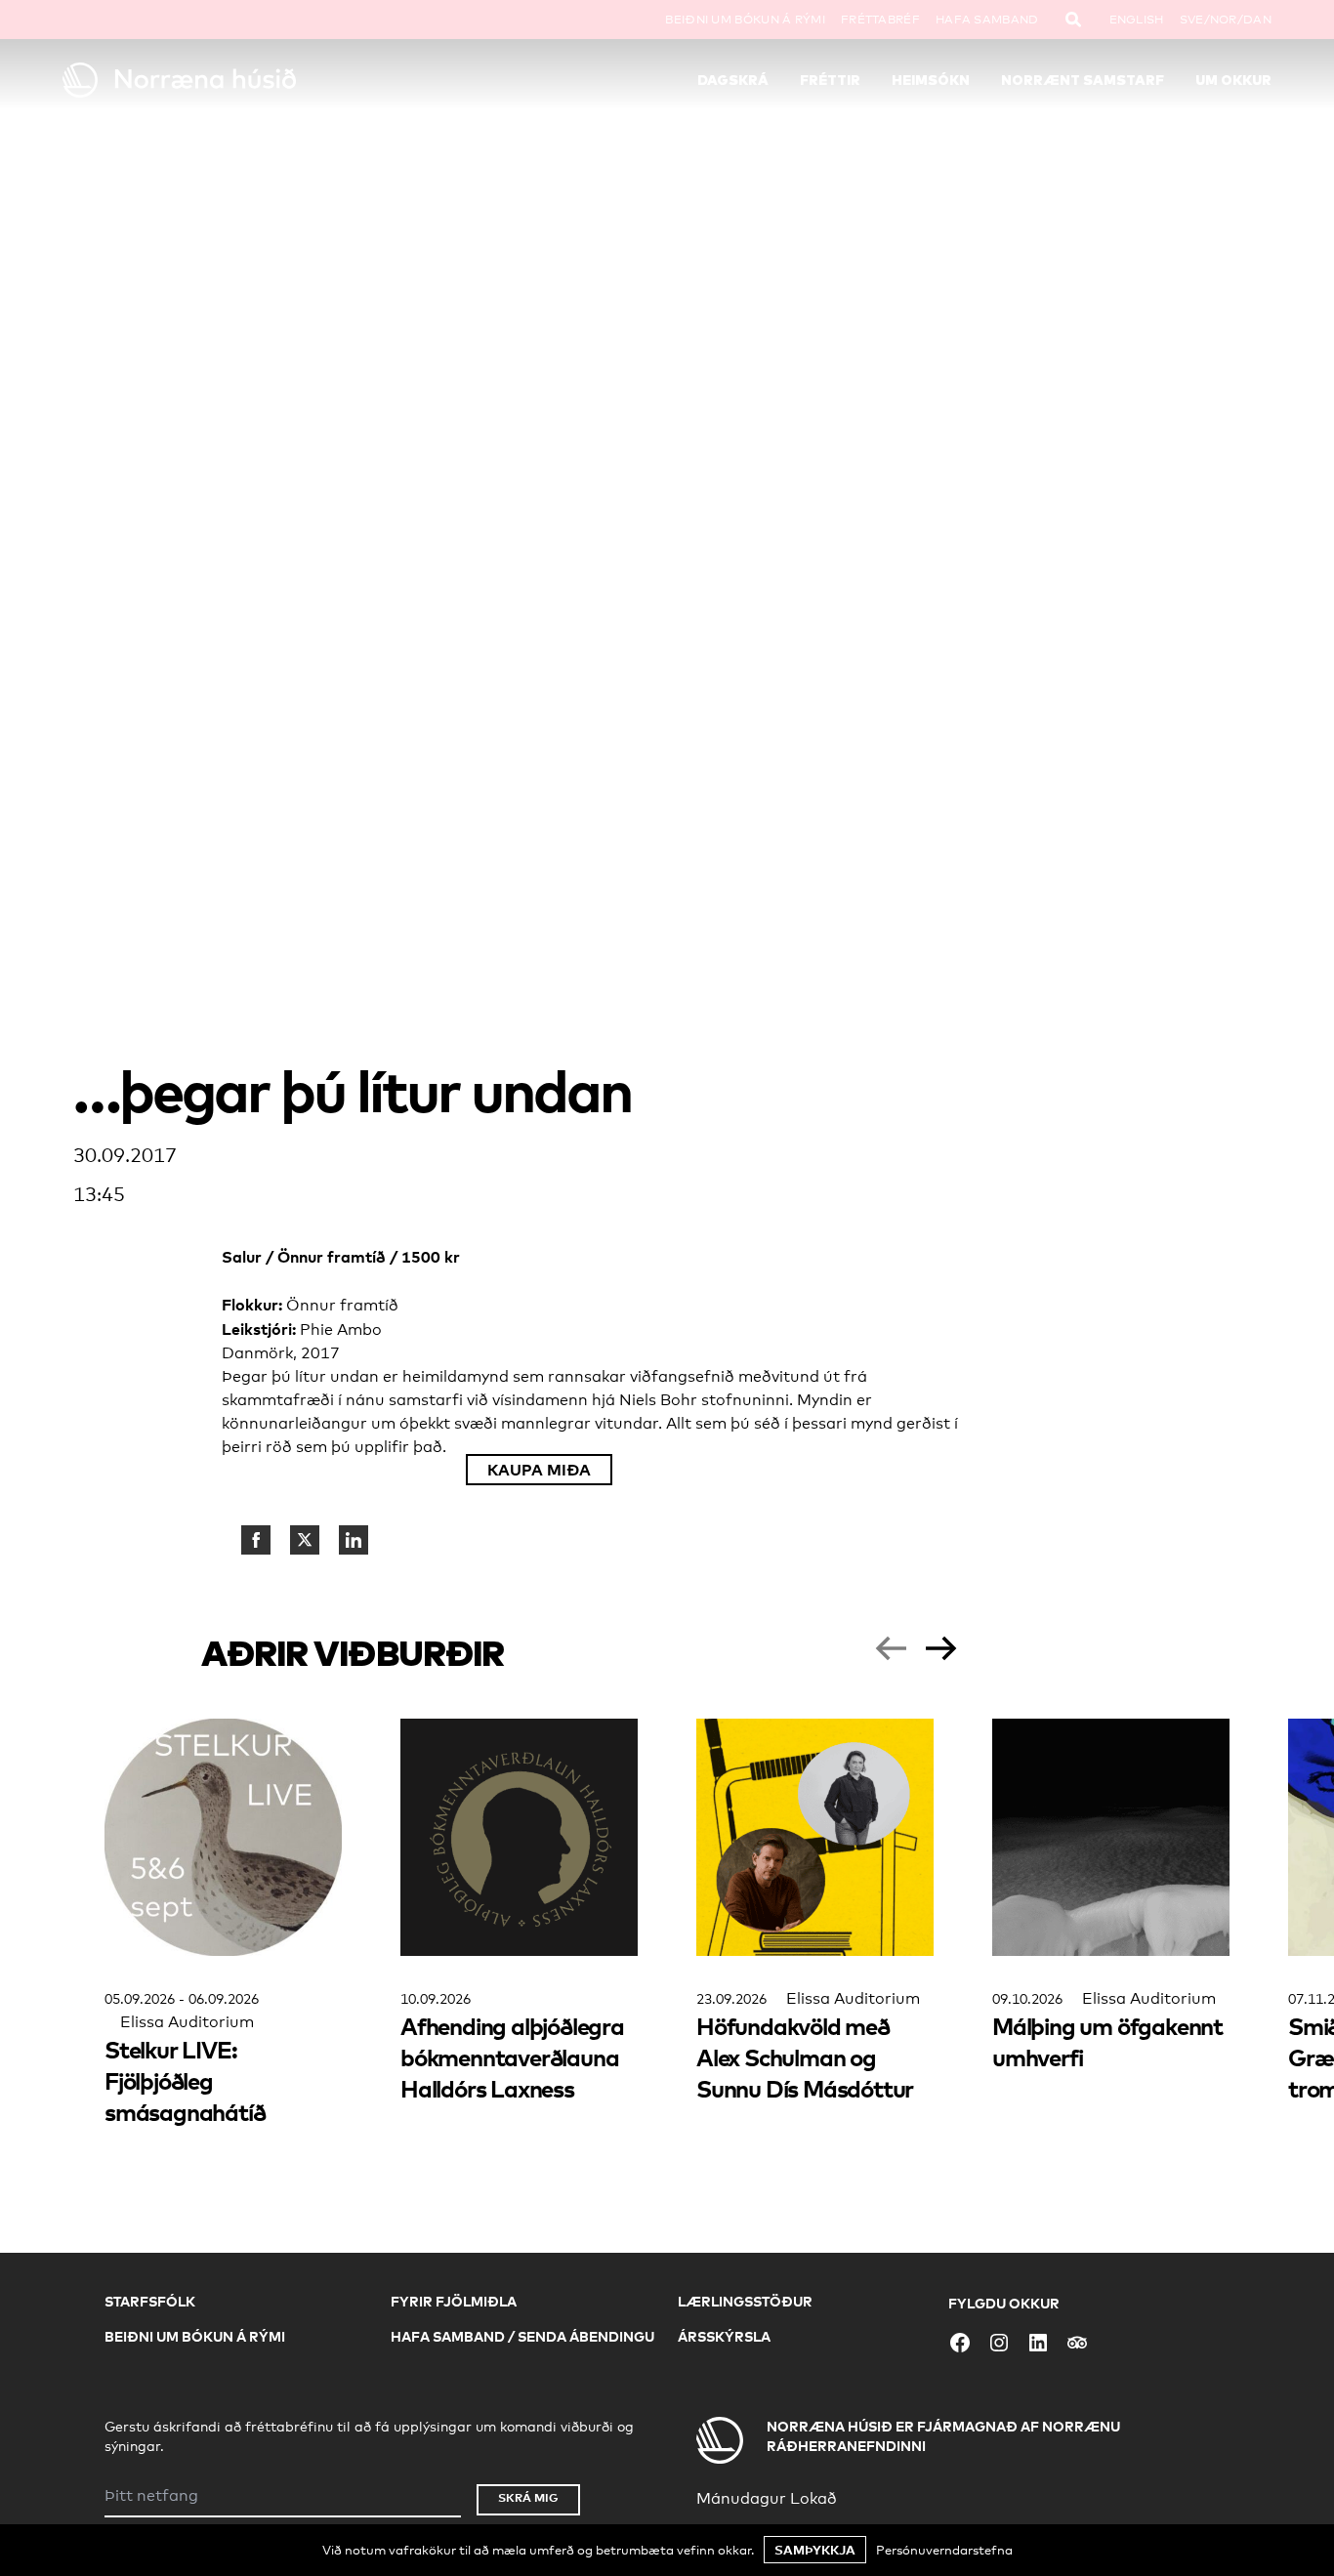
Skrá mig (528, 2497)
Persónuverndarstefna (944, 2550)
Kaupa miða (539, 1470)
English (1137, 20)
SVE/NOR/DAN (1226, 20)
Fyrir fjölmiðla (454, 2301)
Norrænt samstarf (1083, 80)
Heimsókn (931, 80)
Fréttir (830, 80)
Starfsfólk (150, 2301)
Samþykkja (815, 2550)
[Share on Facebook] (256, 1540)
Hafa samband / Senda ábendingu (522, 2336)
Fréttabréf (880, 20)
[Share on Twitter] (305, 1540)
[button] (891, 1648)
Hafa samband (987, 20)
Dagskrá (733, 80)
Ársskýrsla (724, 2336)
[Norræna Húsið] (214, 80)
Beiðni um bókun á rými (745, 20)
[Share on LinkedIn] (354, 1540)
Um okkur (1233, 80)
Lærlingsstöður (745, 2301)
